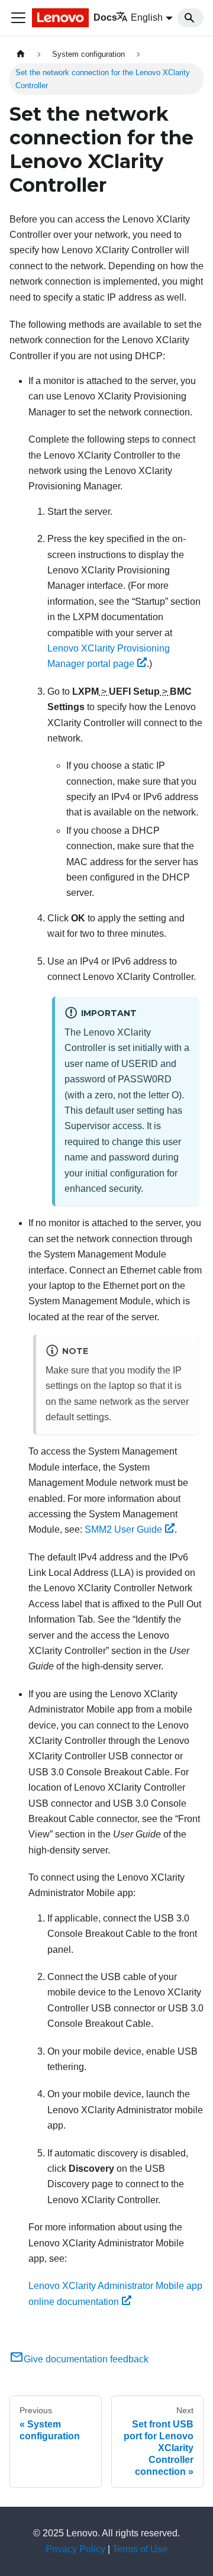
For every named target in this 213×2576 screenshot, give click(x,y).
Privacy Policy (75, 2549)
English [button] (147, 17)
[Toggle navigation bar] (18, 18)
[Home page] (21, 54)
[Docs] (59, 18)
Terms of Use (140, 2549)
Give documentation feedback (86, 2359)
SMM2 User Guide (123, 1529)
